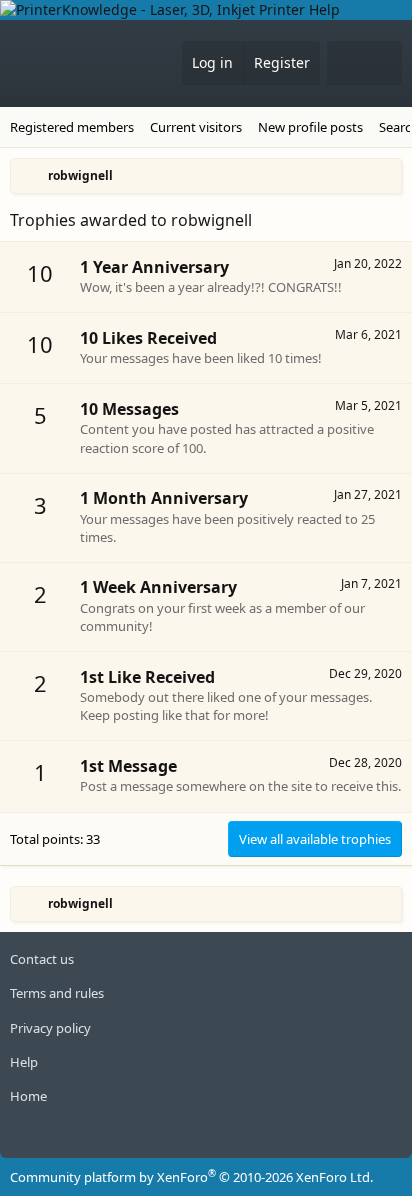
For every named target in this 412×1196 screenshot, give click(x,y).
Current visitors (196, 127)
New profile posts (310, 127)
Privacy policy (50, 1028)
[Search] (383, 63)
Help (24, 1062)
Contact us (42, 959)
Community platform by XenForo (191, 1177)
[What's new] (346, 63)
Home (28, 1096)
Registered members (72, 127)
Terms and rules (57, 993)
